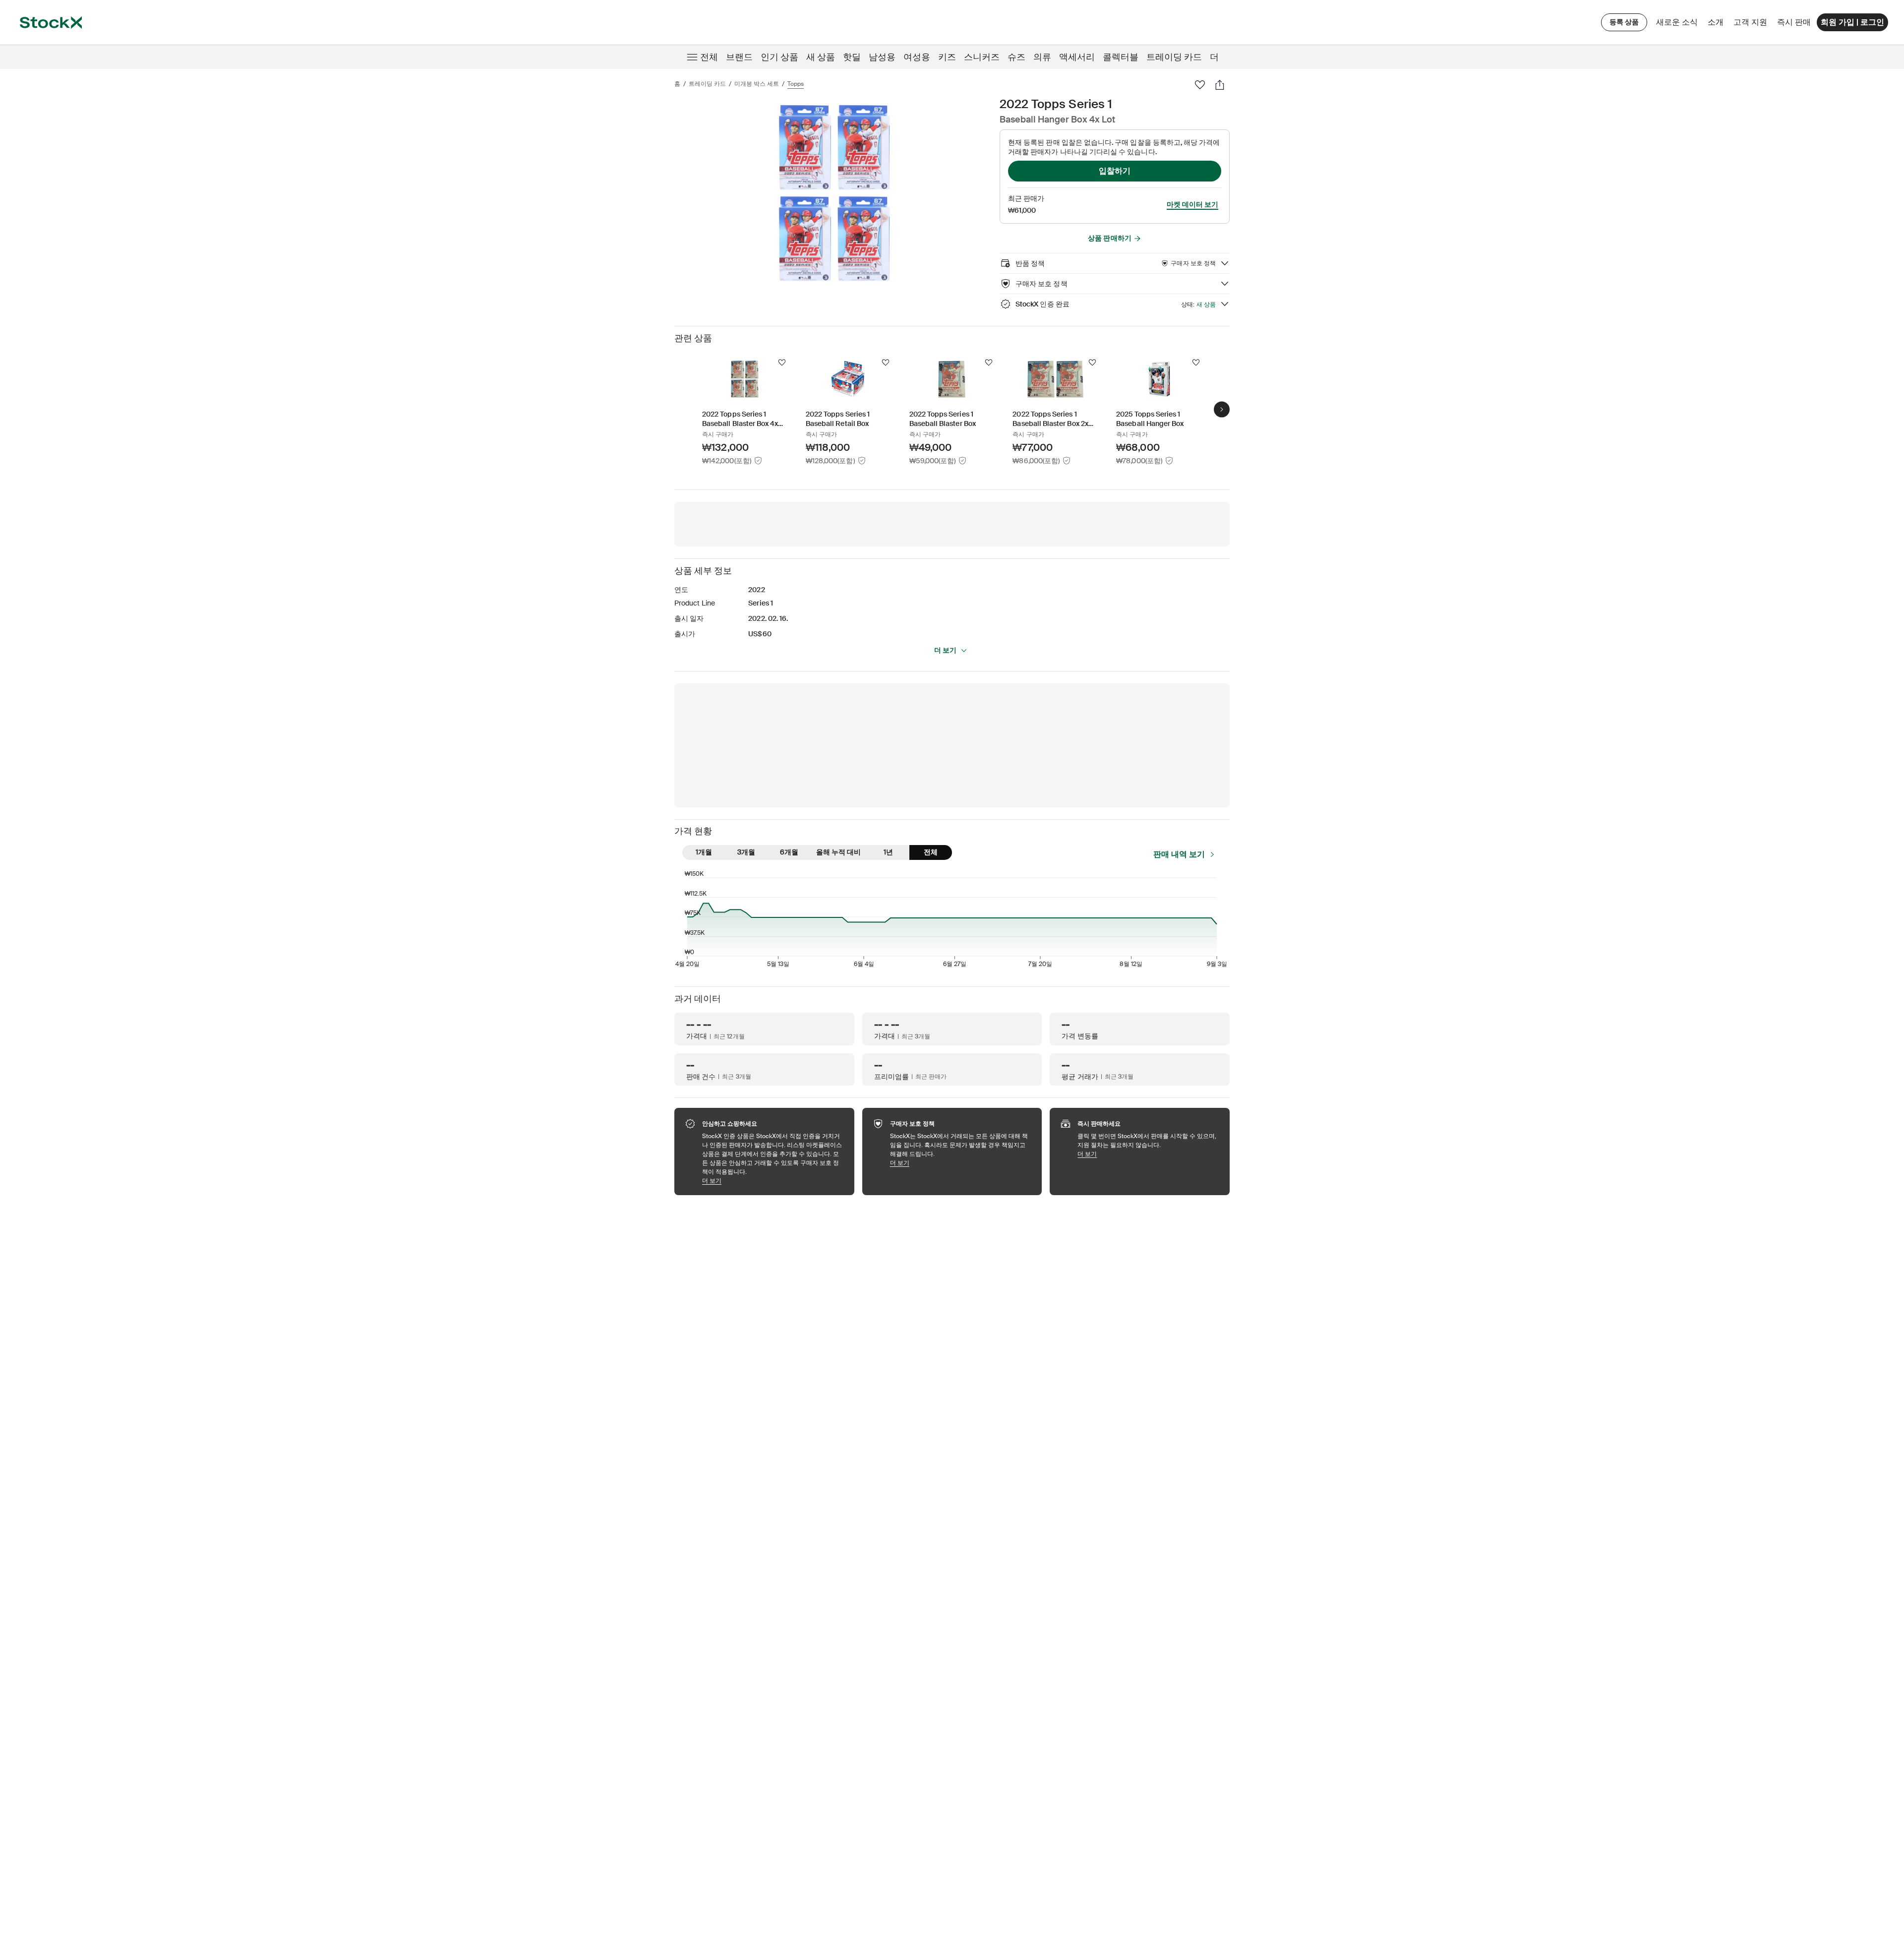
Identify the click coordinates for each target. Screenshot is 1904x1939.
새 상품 (821, 57)
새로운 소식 (1677, 22)
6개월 (789, 852)
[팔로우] (1200, 85)
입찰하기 (1115, 171)
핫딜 (852, 57)
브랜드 (739, 57)
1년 (888, 852)
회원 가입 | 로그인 (1852, 22)
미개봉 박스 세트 (757, 84)
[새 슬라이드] (1222, 410)
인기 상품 (779, 57)
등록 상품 (1624, 22)
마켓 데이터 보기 (1192, 204)
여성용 (917, 57)
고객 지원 (1750, 22)
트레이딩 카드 (1174, 57)
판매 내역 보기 (1179, 854)
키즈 (947, 57)
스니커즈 (982, 57)
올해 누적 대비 (838, 852)
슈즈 (1016, 57)
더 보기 (945, 650)
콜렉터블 (1121, 57)
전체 (709, 57)
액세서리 (1077, 57)
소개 (1717, 25)
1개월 (704, 852)
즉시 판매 (1794, 22)
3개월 (746, 852)
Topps (796, 84)
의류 (1042, 57)
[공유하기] (1220, 85)
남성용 (882, 57)
